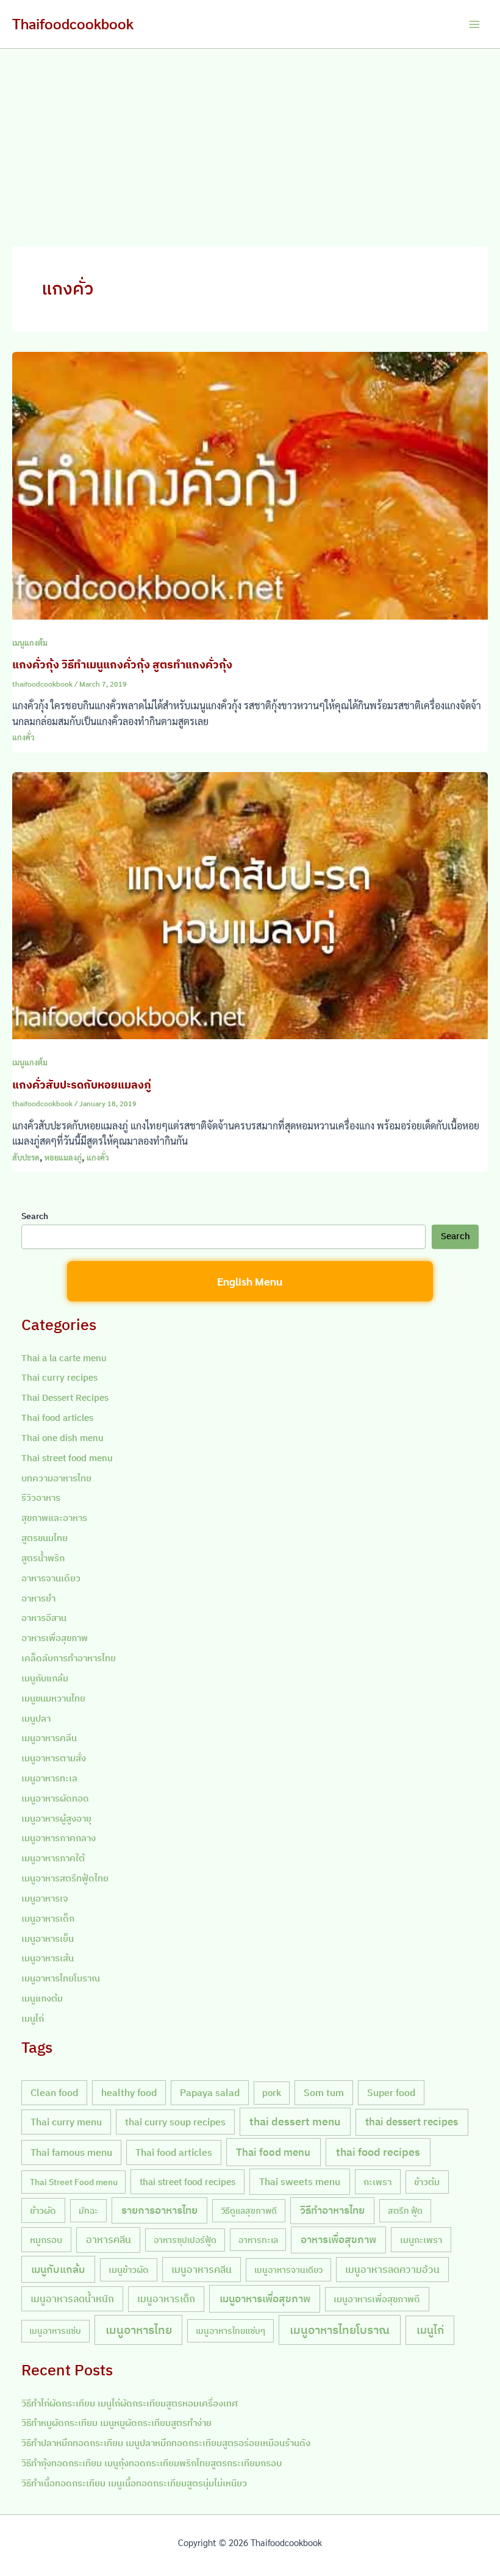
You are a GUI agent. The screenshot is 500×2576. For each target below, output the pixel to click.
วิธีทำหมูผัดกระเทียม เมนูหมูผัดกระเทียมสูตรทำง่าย (116, 2423)
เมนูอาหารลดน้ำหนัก (72, 2299)
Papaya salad (210, 2092)
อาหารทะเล (258, 2240)
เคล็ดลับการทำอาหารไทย (69, 1658)
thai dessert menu (295, 2121)
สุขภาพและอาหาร (54, 1518)
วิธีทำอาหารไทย (332, 2210)
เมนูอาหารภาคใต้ (53, 1858)
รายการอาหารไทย (159, 2210)
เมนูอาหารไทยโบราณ (61, 1978)
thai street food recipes (187, 2181)
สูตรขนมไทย (45, 1538)
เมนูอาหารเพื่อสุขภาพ (265, 2299)
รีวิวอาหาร (41, 1497)
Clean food (54, 2092)
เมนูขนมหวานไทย (53, 1698)
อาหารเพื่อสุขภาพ (55, 1638)
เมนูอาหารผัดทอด (55, 1798)
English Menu (250, 1281)
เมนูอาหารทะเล (49, 1778)
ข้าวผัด (43, 2210)
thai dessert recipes (412, 2122)
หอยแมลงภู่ (63, 1157)
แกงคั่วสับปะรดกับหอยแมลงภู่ (82, 1084)
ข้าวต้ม (427, 2182)
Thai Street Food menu (74, 2182)
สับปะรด (26, 1157)
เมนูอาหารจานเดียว (288, 2270)
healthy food (129, 2092)
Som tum (324, 2092)
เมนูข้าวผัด (129, 2270)
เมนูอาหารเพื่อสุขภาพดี (377, 2299)
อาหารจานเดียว (51, 1578)
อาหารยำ (38, 1598)
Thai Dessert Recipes (65, 1397)
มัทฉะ (88, 2210)
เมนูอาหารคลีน (49, 1738)
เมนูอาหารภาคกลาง (59, 1838)
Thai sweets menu (300, 2181)
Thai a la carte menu (64, 1358)
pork (272, 2093)
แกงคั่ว (23, 737)
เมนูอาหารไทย (139, 2330)
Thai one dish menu (62, 1438)
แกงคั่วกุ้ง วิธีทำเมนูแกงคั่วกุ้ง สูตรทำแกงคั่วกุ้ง (122, 664)
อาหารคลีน (109, 2239)
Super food (391, 2092)
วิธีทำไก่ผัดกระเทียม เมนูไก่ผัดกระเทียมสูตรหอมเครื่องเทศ (130, 2403)
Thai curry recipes (59, 1377)
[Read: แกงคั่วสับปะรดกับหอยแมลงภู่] (250, 904)
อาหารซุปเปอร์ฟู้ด (185, 2240)
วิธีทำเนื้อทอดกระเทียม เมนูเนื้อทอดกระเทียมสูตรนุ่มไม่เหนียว (134, 2483)
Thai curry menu (66, 2122)
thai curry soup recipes (175, 2122)
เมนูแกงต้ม (30, 642)
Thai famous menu (71, 2152)
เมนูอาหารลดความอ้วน (392, 2269)
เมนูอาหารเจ (45, 1898)
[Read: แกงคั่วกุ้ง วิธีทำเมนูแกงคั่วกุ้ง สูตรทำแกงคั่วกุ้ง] (250, 484)
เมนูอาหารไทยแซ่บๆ (230, 2331)
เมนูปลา (36, 1718)
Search (35, 1216)
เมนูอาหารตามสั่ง (54, 1758)
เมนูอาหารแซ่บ (55, 2331)
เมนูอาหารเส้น (48, 1958)
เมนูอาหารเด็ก (48, 1918)
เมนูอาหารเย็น (48, 1938)
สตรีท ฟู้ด (405, 2210)
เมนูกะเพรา (421, 2239)
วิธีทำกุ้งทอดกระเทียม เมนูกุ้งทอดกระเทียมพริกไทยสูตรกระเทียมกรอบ (152, 2463)
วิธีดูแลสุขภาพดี (249, 2210)
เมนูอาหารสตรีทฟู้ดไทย (65, 1878)
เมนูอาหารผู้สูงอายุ (56, 1818)
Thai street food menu (67, 1458)
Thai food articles (57, 1418)
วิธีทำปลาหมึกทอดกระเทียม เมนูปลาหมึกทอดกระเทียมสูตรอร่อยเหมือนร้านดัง (166, 2443)
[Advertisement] (250, 140)
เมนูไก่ (33, 2018)
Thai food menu (273, 2152)
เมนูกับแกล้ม (45, 1678)
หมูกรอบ (46, 2239)
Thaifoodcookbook (73, 23)
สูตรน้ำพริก (43, 1558)
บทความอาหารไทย (56, 1478)
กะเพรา (377, 2181)
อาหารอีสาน (44, 1618)
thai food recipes (378, 2152)
